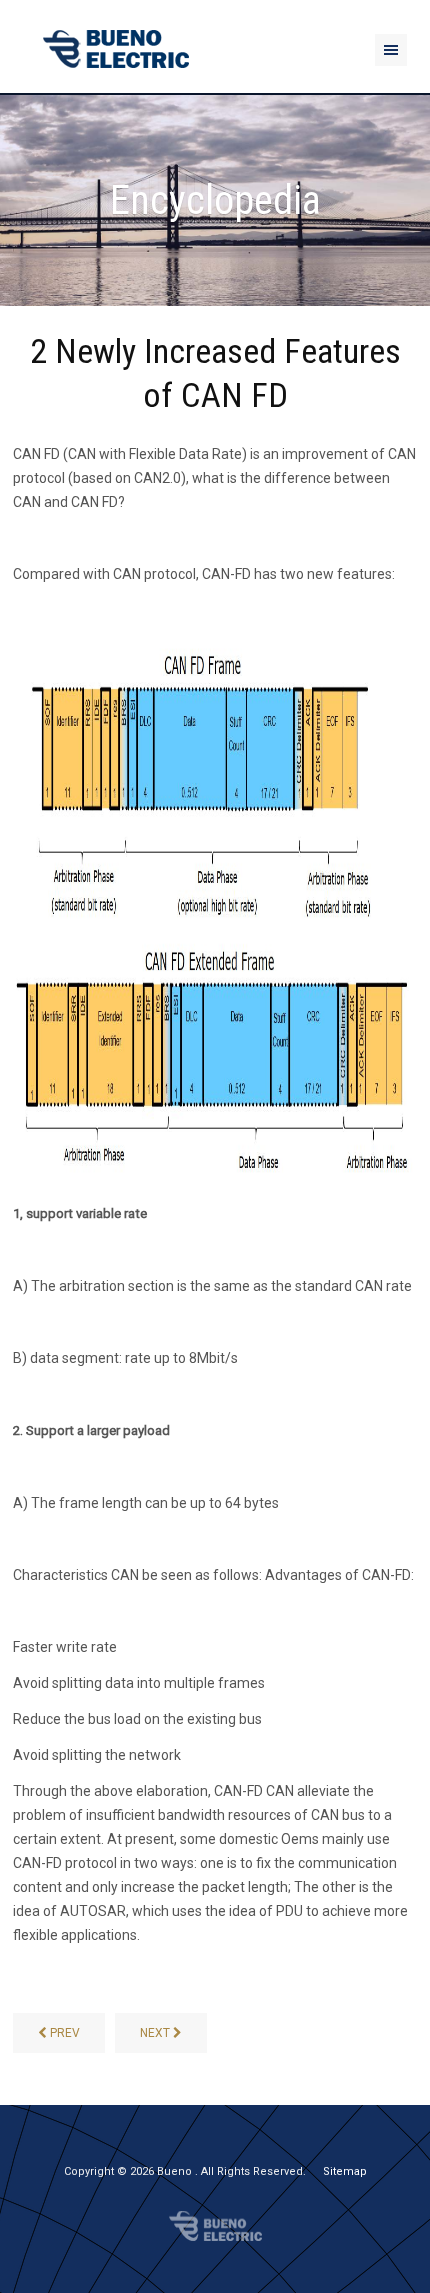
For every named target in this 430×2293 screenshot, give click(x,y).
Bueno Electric (215, 2226)
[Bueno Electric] (116, 49)
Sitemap (345, 2171)
